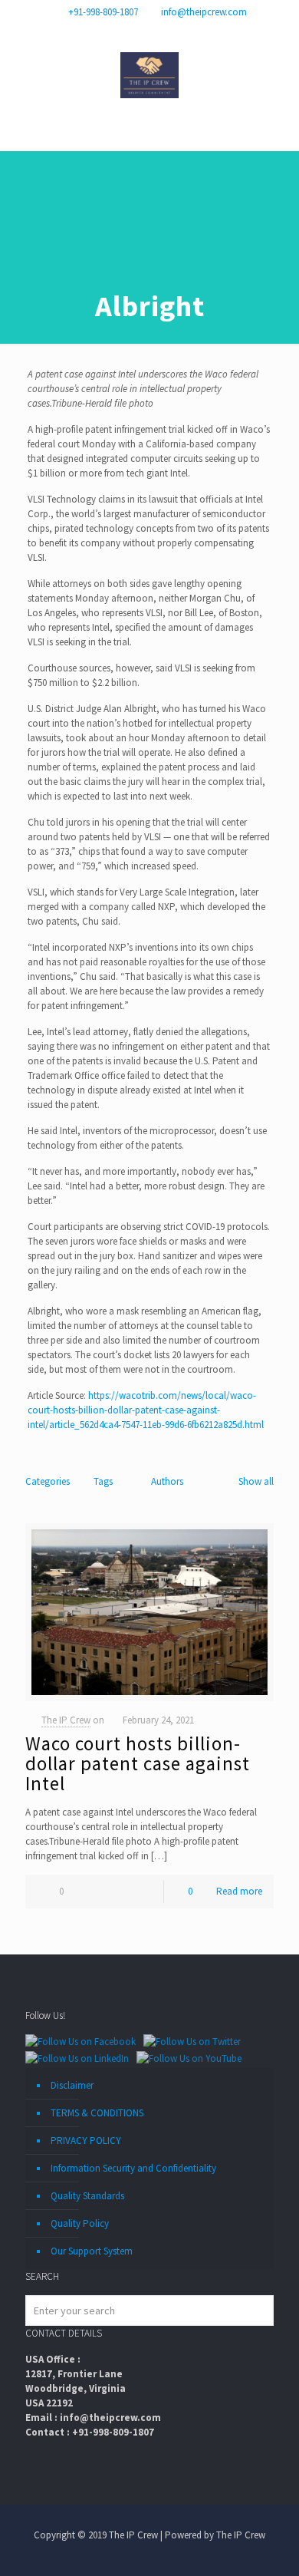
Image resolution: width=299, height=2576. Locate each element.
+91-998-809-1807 (103, 12)
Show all (256, 1481)
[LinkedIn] (180, 31)
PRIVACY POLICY (86, 2141)
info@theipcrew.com (204, 12)
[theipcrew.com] (149, 74)
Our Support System (92, 2251)
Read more (239, 1891)
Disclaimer (72, 2085)
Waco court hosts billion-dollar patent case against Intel (138, 1763)
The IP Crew (66, 1720)
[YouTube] (160, 31)
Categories (48, 1481)
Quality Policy (80, 2223)
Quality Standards (87, 2196)
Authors (167, 1481)
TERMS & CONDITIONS (97, 2113)
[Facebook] (120, 31)
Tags (103, 1481)
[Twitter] (140, 31)
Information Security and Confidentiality (133, 2168)
